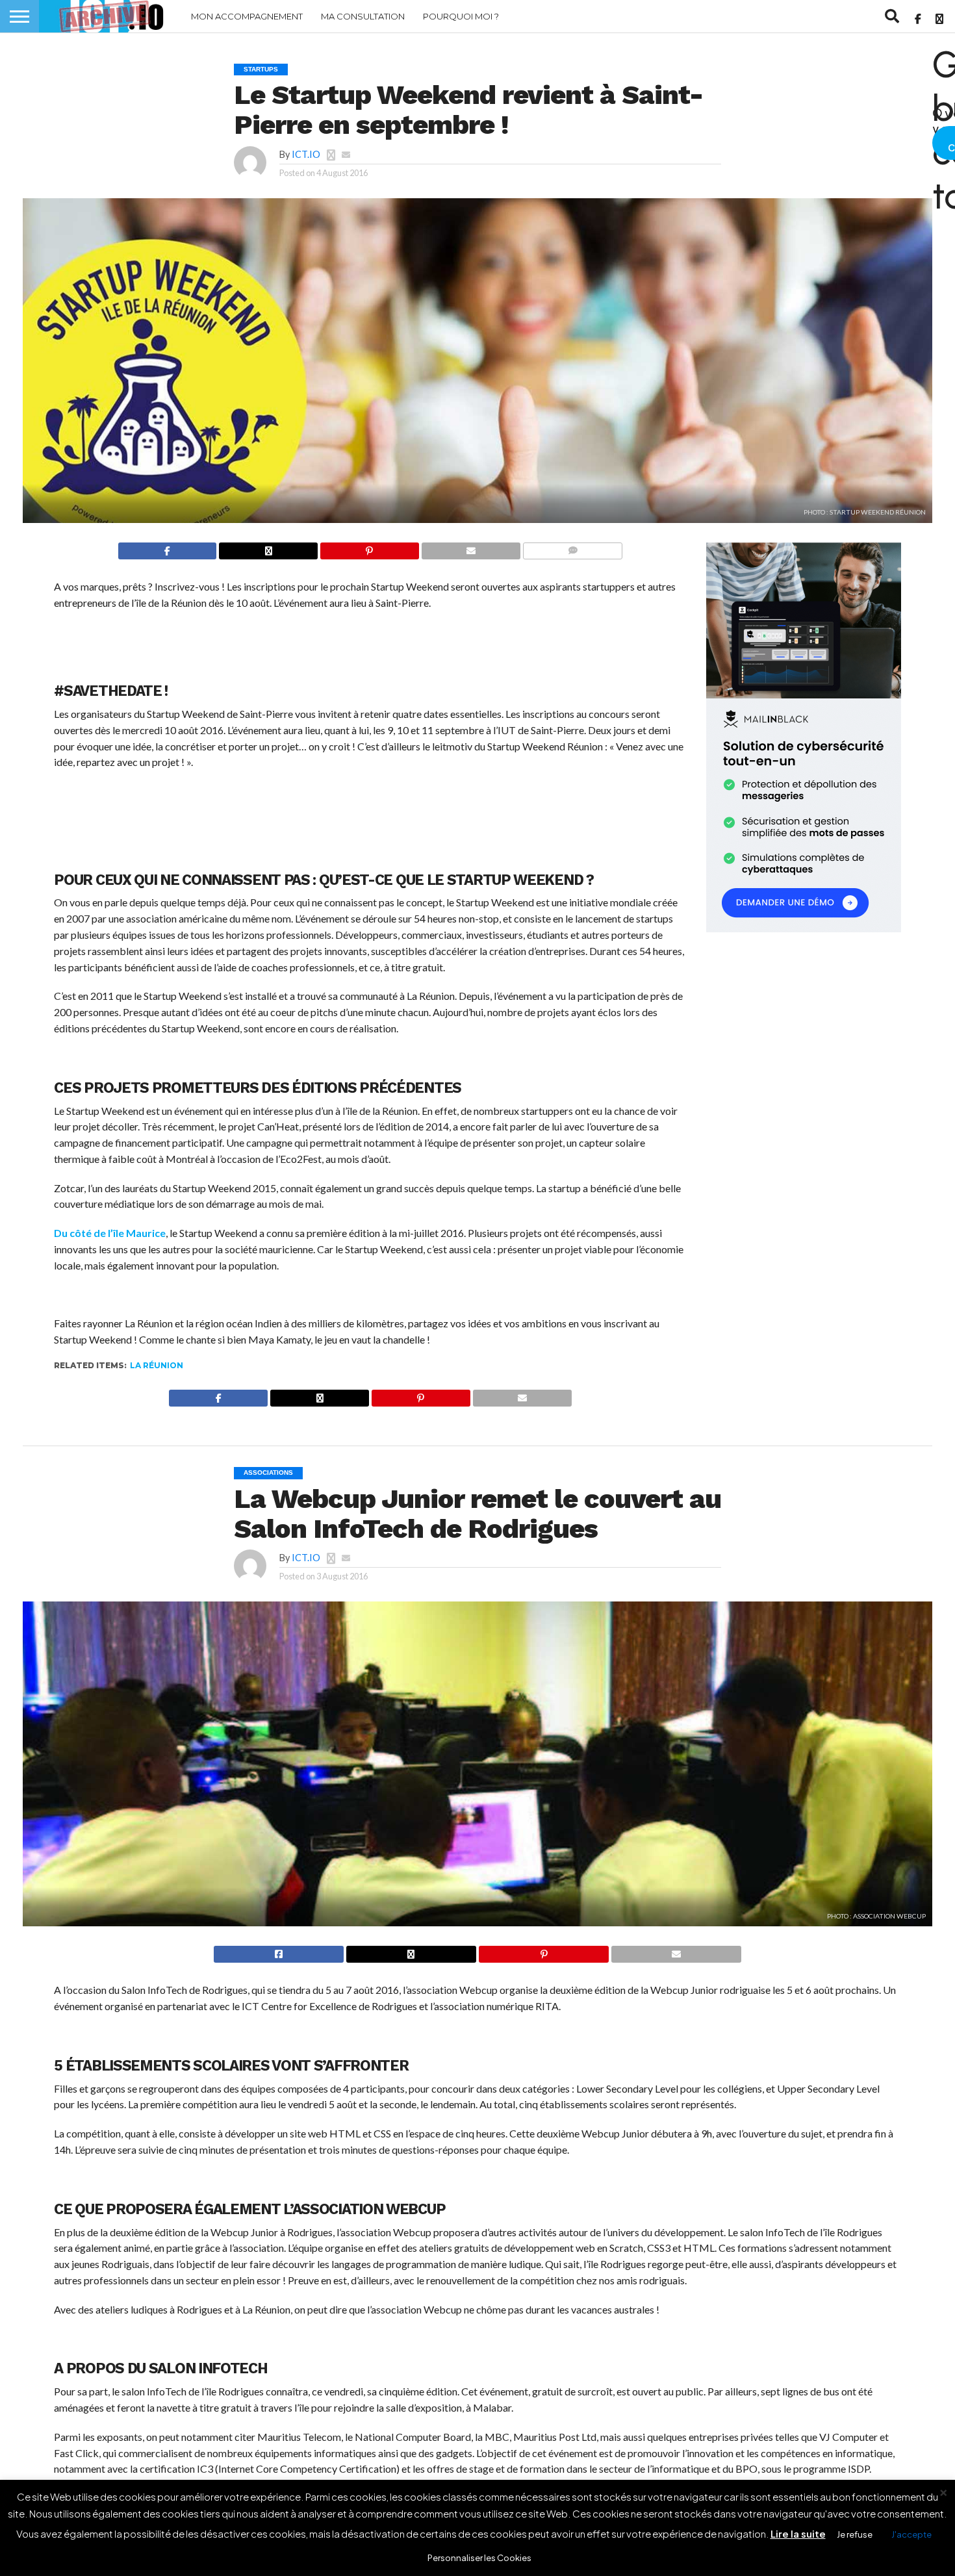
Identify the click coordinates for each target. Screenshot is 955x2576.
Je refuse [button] (855, 2534)
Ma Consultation (363, 16)
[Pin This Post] (369, 550)
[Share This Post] (268, 550)
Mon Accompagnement (247, 16)
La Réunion (157, 1365)
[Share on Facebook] (168, 550)
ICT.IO (306, 154)
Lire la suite (798, 2533)
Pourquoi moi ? (461, 16)
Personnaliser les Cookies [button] (479, 2558)
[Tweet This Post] (411, 1953)
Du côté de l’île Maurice (110, 1233)
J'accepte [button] (911, 2534)
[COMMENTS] (573, 550)
